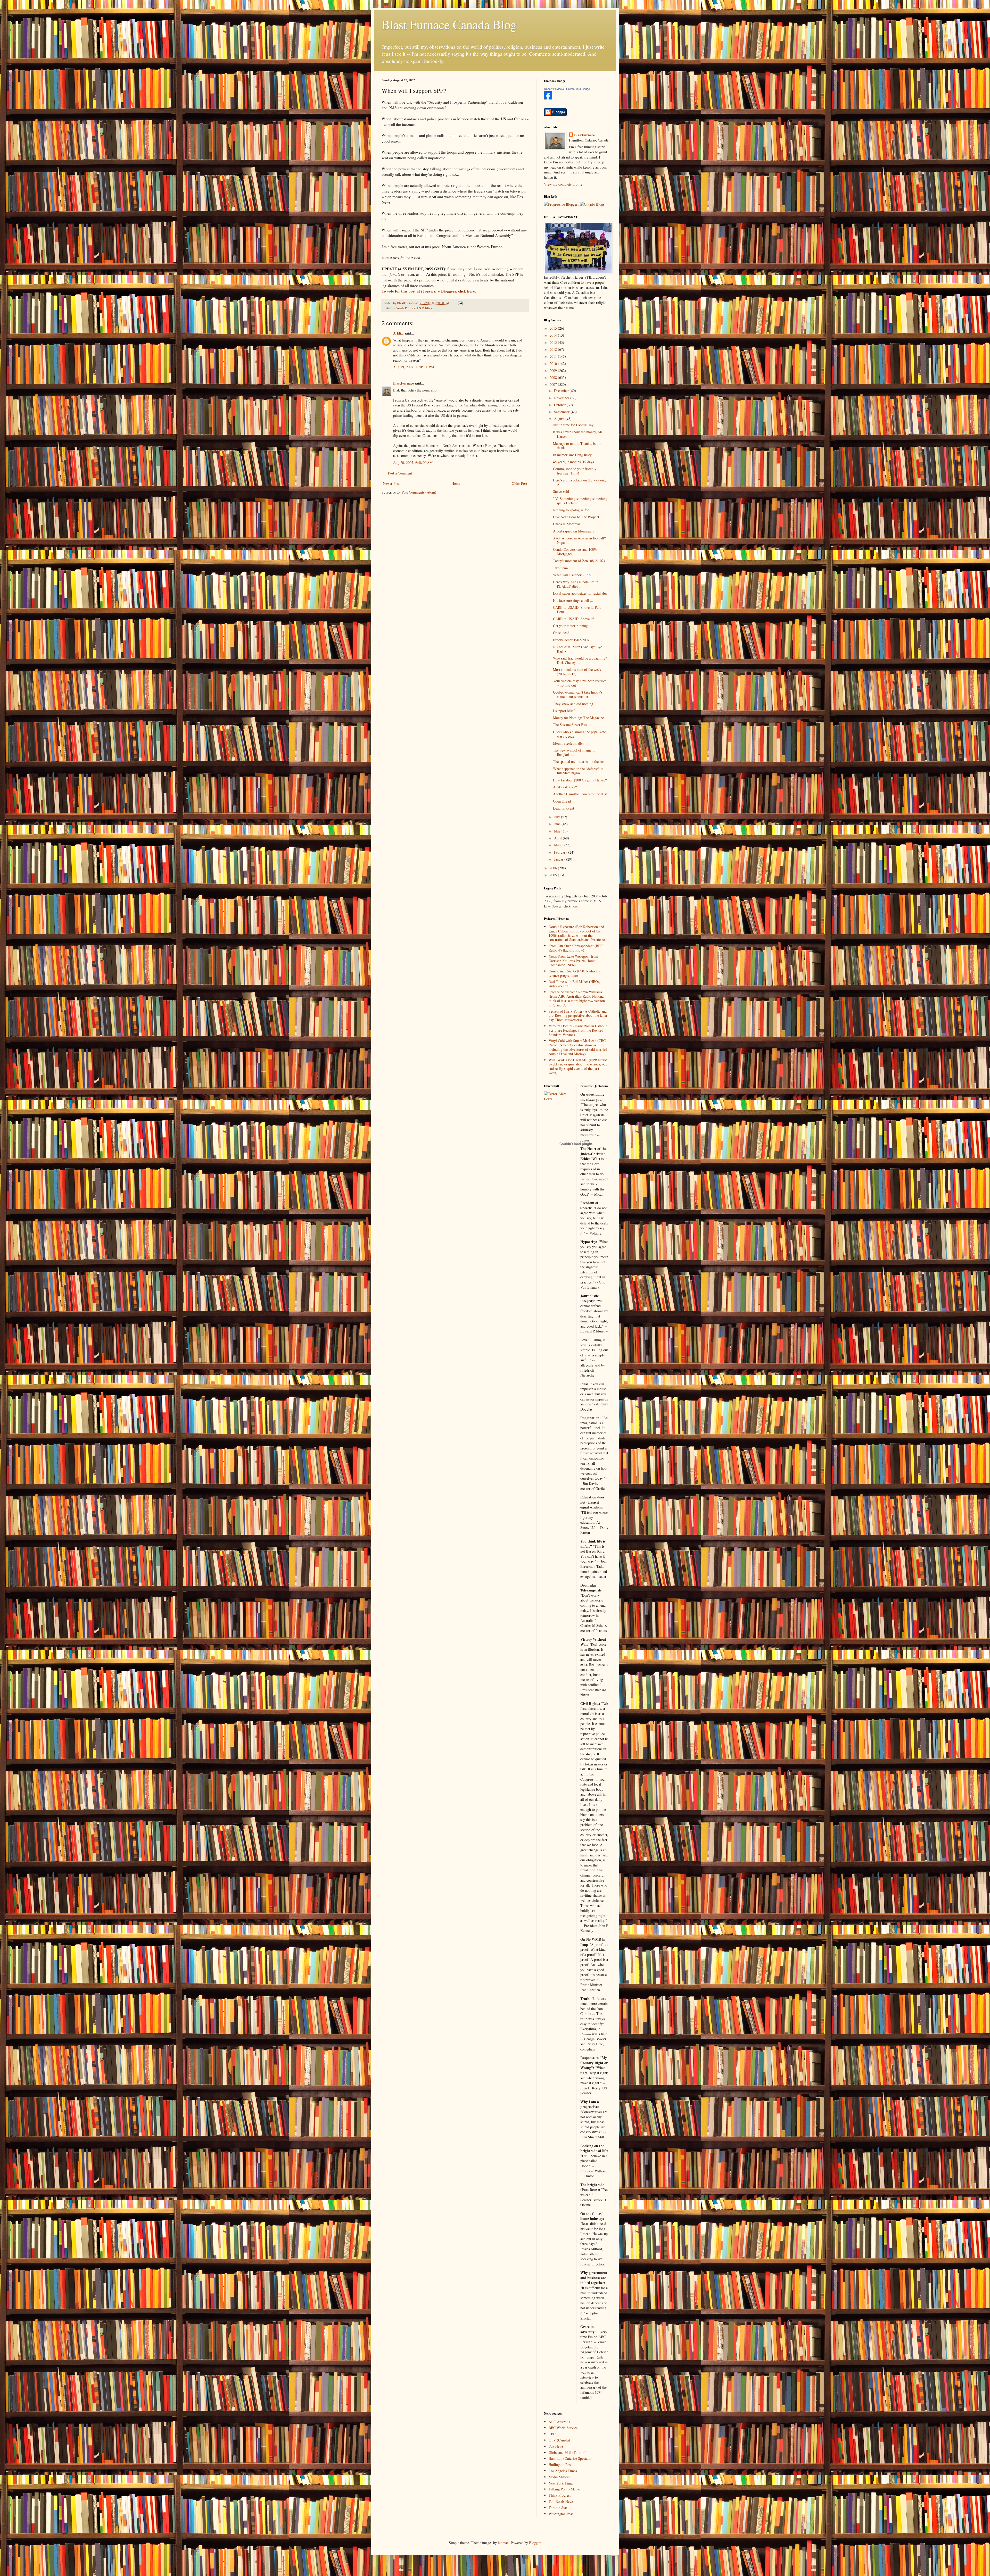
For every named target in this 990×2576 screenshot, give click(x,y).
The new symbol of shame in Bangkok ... (574, 752)
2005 (554, 875)
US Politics (424, 308)
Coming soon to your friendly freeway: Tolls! (575, 471)
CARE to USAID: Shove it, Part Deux (577, 610)
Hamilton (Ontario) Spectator (570, 2458)
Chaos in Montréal (566, 524)
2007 (554, 384)
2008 (554, 377)
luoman (503, 2543)
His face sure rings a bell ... (573, 600)
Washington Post (561, 2514)
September (562, 412)
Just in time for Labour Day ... (575, 425)
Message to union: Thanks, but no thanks (578, 446)
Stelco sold (561, 491)
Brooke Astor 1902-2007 (571, 640)
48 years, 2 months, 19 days (573, 462)
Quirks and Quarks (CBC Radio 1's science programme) (574, 973)
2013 (554, 342)
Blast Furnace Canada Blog (449, 24)
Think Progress (560, 2495)
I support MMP (564, 711)
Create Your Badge (578, 89)
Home (456, 483)
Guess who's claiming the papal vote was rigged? (579, 734)
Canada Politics (405, 308)
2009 (554, 370)
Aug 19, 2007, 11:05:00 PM (414, 367)
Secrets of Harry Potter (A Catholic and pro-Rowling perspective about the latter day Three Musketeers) (578, 1016)
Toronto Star (558, 2508)
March (559, 845)
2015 (554, 328)
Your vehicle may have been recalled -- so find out (580, 683)
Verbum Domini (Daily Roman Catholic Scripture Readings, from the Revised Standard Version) (578, 1030)
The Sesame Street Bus (570, 725)
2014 (554, 335)
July (558, 817)
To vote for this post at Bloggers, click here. (429, 291)
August (560, 419)
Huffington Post (560, 2465)
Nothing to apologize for (571, 510)
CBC (552, 2434)
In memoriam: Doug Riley (572, 455)
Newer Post (391, 483)
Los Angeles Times (563, 2471)
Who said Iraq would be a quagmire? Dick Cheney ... (580, 660)
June (558, 824)
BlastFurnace (403, 383)
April (558, 838)
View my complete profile (563, 184)
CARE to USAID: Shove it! (574, 619)
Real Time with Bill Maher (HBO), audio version (574, 984)
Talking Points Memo (564, 2489)
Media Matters (559, 2477)
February (561, 852)
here (575, 906)
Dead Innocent (564, 808)
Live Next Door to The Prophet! (577, 517)
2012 (554, 349)
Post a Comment (400, 473)
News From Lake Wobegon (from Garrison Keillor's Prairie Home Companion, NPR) (573, 961)
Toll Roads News (561, 2501)
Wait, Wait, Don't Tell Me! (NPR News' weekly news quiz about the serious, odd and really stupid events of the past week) (578, 1066)
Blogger (535, 2543)
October (560, 405)
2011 (554, 356)
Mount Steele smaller (568, 743)
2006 (554, 868)
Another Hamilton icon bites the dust (580, 794)
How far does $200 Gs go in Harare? (580, 780)
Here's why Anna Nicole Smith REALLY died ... (576, 584)
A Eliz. (398, 333)
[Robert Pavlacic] (548, 98)
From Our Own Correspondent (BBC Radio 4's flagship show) (576, 948)
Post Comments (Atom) (419, 492)
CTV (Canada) (559, 2440)
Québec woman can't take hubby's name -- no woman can (578, 694)
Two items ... (563, 568)
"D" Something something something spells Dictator (580, 501)
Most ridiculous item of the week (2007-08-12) (577, 672)
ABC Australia (559, 2422)
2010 (554, 364)
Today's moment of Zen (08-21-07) (579, 561)
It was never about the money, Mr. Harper (578, 434)
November (562, 398)
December (562, 391)
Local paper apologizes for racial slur (580, 593)
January (560, 859)
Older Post (519, 483)
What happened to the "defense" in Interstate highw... (578, 771)
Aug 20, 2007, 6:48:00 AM (413, 462)
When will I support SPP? (572, 575)
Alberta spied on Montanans (573, 531)
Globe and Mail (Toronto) (568, 2452)
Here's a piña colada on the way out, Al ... (579, 482)
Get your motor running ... (572, 626)
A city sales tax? (565, 787)
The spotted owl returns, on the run (579, 761)
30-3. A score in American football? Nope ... (579, 540)
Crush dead (561, 633)
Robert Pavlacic (554, 89)
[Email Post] (460, 303)
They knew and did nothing (573, 704)
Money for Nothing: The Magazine (578, 718)
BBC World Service (563, 2428)
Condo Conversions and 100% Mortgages (575, 552)
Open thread (562, 801)
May (558, 831)
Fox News (556, 2446)
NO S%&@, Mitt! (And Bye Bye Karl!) (577, 649)
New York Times (561, 2483)
